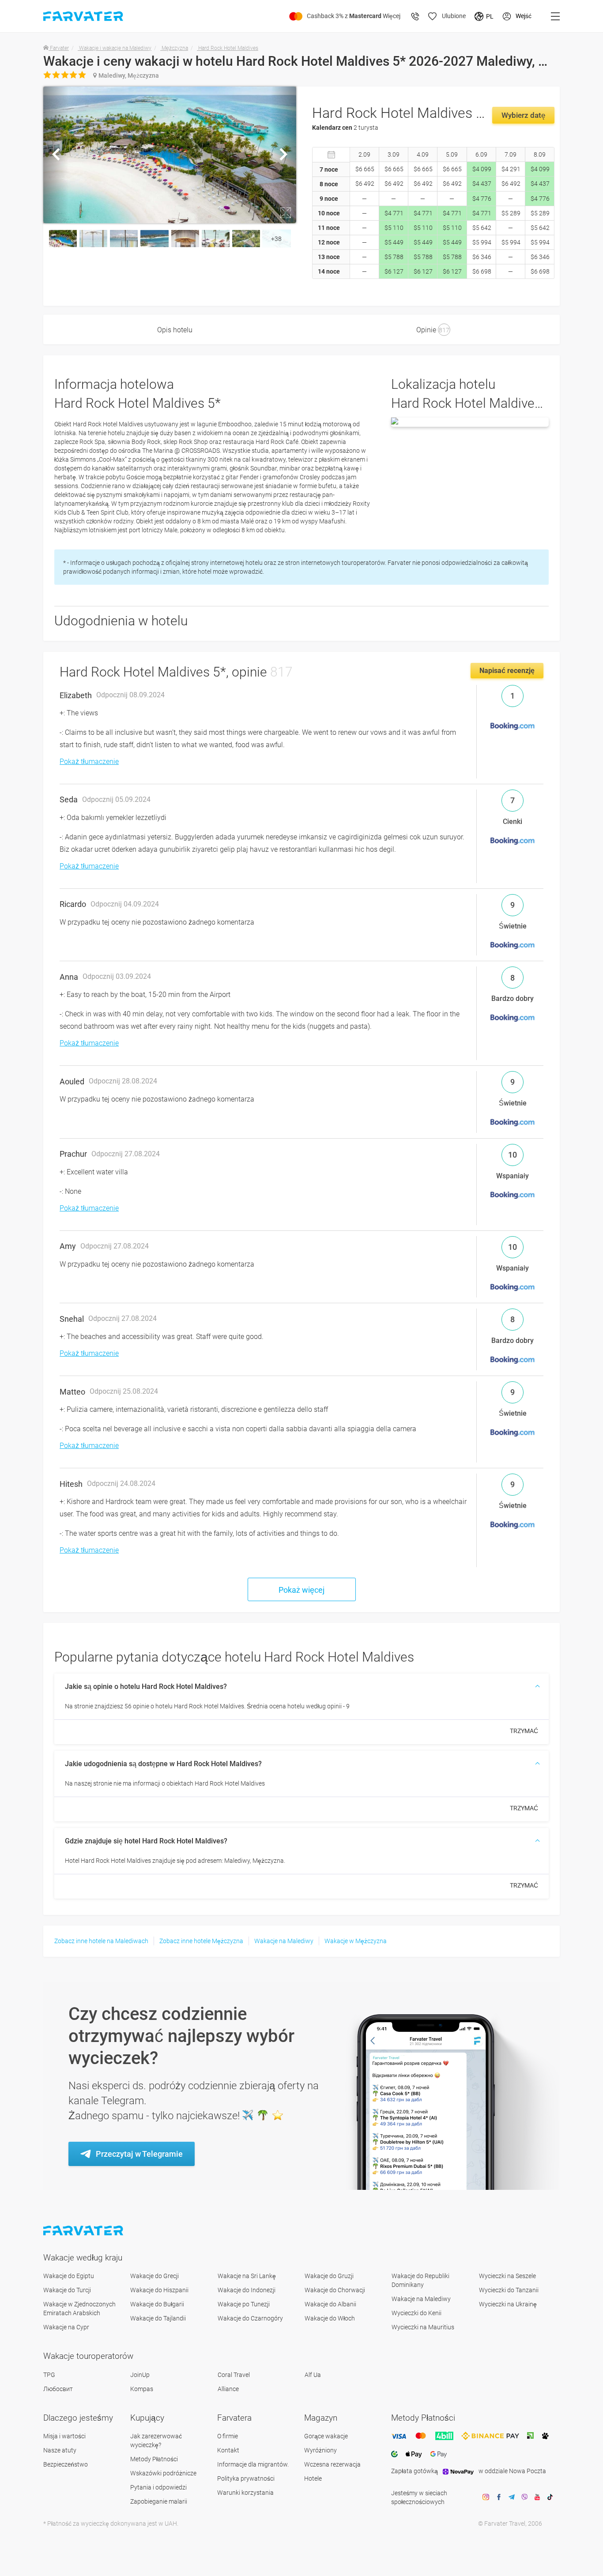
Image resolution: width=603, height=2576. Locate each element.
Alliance (228, 2389)
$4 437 (482, 184)
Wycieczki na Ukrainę (508, 2304)
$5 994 (482, 242)
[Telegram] (512, 2497)
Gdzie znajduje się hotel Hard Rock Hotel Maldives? (146, 1841)
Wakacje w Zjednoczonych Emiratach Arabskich (79, 2309)
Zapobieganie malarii (159, 2501)
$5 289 (511, 213)
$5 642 (482, 228)
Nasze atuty (60, 2450)
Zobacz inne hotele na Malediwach (101, 1941)
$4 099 (482, 169)
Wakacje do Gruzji (329, 2276)
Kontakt (228, 2450)
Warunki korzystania (245, 2493)
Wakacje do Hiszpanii (159, 2290)
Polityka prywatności (246, 2478)
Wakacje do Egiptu (69, 2276)
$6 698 (482, 271)
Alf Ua (313, 2375)
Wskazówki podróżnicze (163, 2473)
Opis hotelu (175, 330)
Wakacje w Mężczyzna (356, 1941)
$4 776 (482, 199)
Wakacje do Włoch (330, 2318)
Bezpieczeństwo (66, 2464)
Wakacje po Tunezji (244, 2304)
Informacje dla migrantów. (253, 2464)
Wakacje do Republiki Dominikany (420, 2280)
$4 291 (511, 169)
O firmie (228, 2436)
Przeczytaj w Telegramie (139, 2154)
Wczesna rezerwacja (332, 2464)
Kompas (142, 2389)
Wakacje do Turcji (67, 2290)
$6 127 (394, 271)
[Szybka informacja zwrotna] (415, 16)
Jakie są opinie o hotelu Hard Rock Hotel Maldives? (146, 1687)
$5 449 (394, 242)
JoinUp (140, 2375)
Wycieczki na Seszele (507, 2276)
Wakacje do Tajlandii (158, 2318)
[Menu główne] (555, 16)
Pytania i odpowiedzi (158, 2487)
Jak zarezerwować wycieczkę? (156, 2441)
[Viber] (524, 2497)
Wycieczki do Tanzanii (509, 2290)
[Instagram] (486, 2497)
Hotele (313, 2478)
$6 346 (482, 257)
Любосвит (58, 2389)
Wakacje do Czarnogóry (250, 2318)
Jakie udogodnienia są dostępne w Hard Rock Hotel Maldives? (163, 1764)
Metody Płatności (154, 2459)
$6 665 (365, 169)
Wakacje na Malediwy (284, 1941)
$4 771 (394, 213)
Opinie (433, 330)
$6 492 (365, 184)
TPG (49, 2375)
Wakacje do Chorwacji (335, 2290)
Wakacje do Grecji (155, 2276)
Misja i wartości (64, 2436)
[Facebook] (499, 2497)
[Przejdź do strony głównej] (84, 2231)
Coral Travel (234, 2375)
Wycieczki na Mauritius (423, 2327)
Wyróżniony (320, 2450)
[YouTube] (537, 2497)
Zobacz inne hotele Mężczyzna (201, 1941)
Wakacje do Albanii (330, 2304)
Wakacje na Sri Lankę (247, 2276)
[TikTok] (550, 2497)
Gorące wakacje (326, 2436)
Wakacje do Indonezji (247, 2290)
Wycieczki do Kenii (416, 2313)
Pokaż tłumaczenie (89, 762)
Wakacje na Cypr (66, 2327)
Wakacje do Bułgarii (157, 2304)
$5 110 (394, 228)
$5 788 (394, 257)
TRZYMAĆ (524, 1731)
